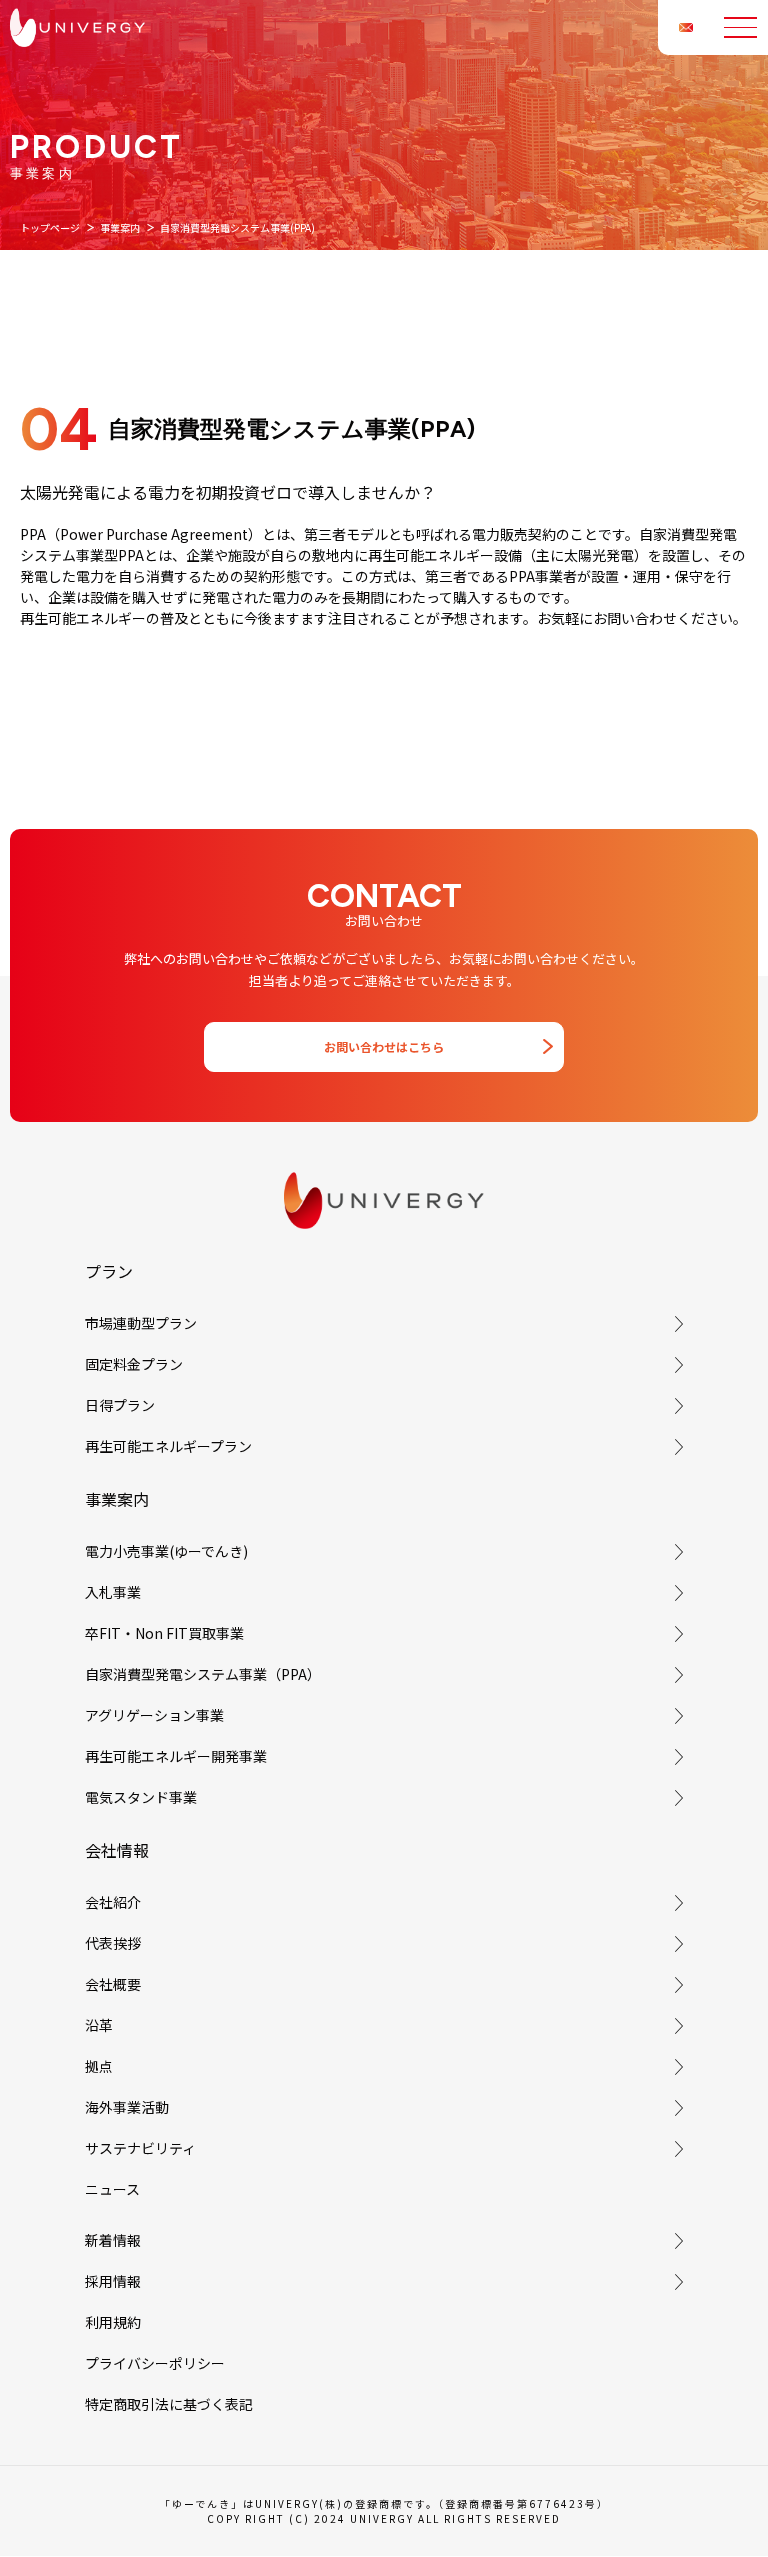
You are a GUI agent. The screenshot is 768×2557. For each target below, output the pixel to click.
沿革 (99, 2025)
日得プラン (120, 1405)
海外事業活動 (127, 2107)
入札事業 (113, 1592)
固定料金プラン (134, 1364)
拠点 (99, 2066)
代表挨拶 (113, 1943)
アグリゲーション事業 (154, 1715)
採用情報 (113, 2281)
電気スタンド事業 (141, 1797)
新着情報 (113, 2240)
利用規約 (113, 2322)
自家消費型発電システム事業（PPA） (203, 1674)
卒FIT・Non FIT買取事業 (164, 1633)
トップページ (50, 227)
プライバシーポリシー (155, 2363)
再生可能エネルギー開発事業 (176, 1756)
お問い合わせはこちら (384, 1046)
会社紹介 (113, 1902)
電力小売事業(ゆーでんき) (166, 1551)
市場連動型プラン (141, 1323)
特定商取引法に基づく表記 (169, 2404)
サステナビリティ (140, 2148)
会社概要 (113, 1984)
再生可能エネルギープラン (168, 1446)
